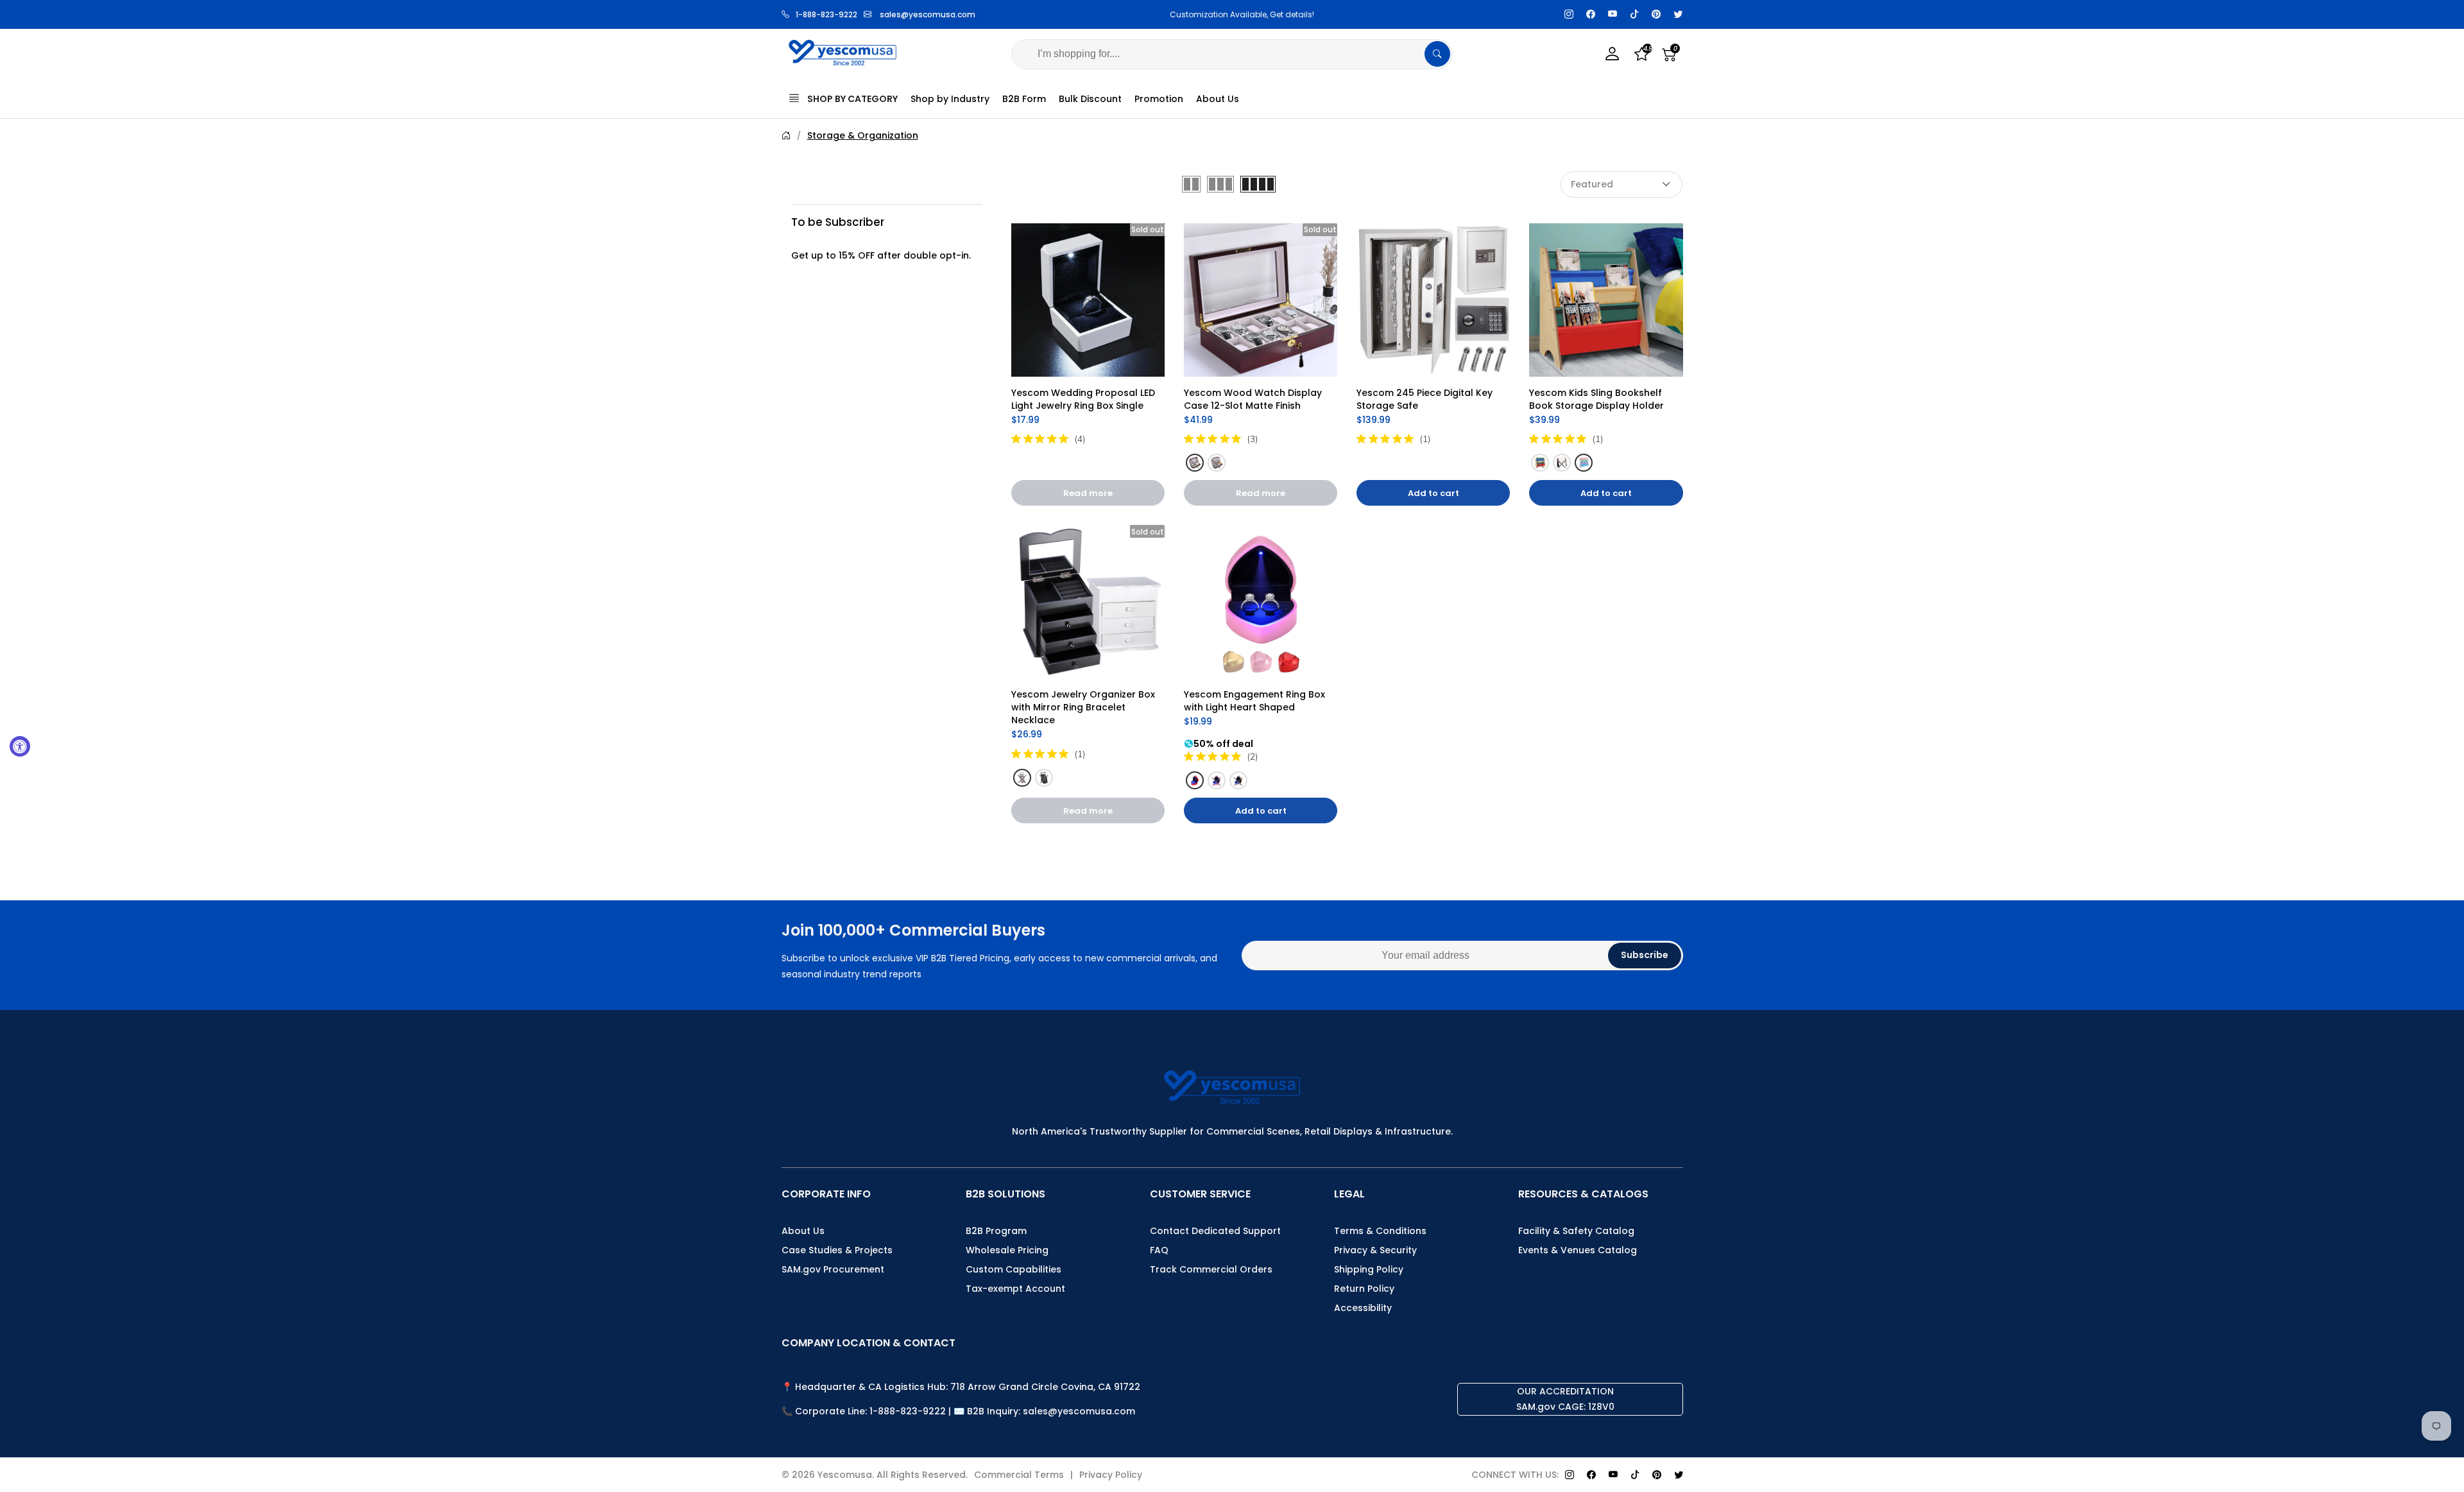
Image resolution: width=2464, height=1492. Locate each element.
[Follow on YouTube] (1613, 14)
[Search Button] (1437, 54)
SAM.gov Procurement (833, 1269)
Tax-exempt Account (1015, 1289)
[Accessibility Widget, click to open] (20, 746)
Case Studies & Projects (837, 1250)
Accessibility (1363, 1308)
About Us (1218, 99)
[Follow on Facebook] (1591, 14)
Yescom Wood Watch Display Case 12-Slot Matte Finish (1254, 399)
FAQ (1159, 1250)
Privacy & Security (1375, 1250)
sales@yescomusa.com (928, 14)
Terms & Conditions (1380, 1231)
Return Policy (1364, 1289)
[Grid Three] (1220, 184)
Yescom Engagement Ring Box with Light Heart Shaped (1256, 701)
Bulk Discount (1090, 99)
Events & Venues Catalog (1578, 1250)
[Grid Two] (1191, 184)
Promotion (1159, 99)
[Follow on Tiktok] (1634, 14)
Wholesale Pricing (1007, 1250)
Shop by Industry (950, 99)
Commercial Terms (1019, 1475)
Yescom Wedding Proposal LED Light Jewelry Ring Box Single (1084, 399)
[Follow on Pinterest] (1656, 14)
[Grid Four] (1258, 184)
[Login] (1613, 54)
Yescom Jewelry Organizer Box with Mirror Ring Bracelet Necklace (1084, 707)
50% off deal (1223, 744)
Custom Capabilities (1014, 1269)
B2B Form (1024, 99)
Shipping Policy (1369, 1269)
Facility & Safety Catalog (1576, 1231)
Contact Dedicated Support (1215, 1231)
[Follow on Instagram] (1569, 14)
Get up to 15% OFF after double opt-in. (881, 255)
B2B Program (996, 1231)
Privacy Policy (1111, 1475)
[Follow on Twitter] (1678, 14)
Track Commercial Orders (1211, 1269)
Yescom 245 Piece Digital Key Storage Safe (1426, 399)
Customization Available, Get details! (1232, 14)
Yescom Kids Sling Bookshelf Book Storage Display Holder (1597, 399)
